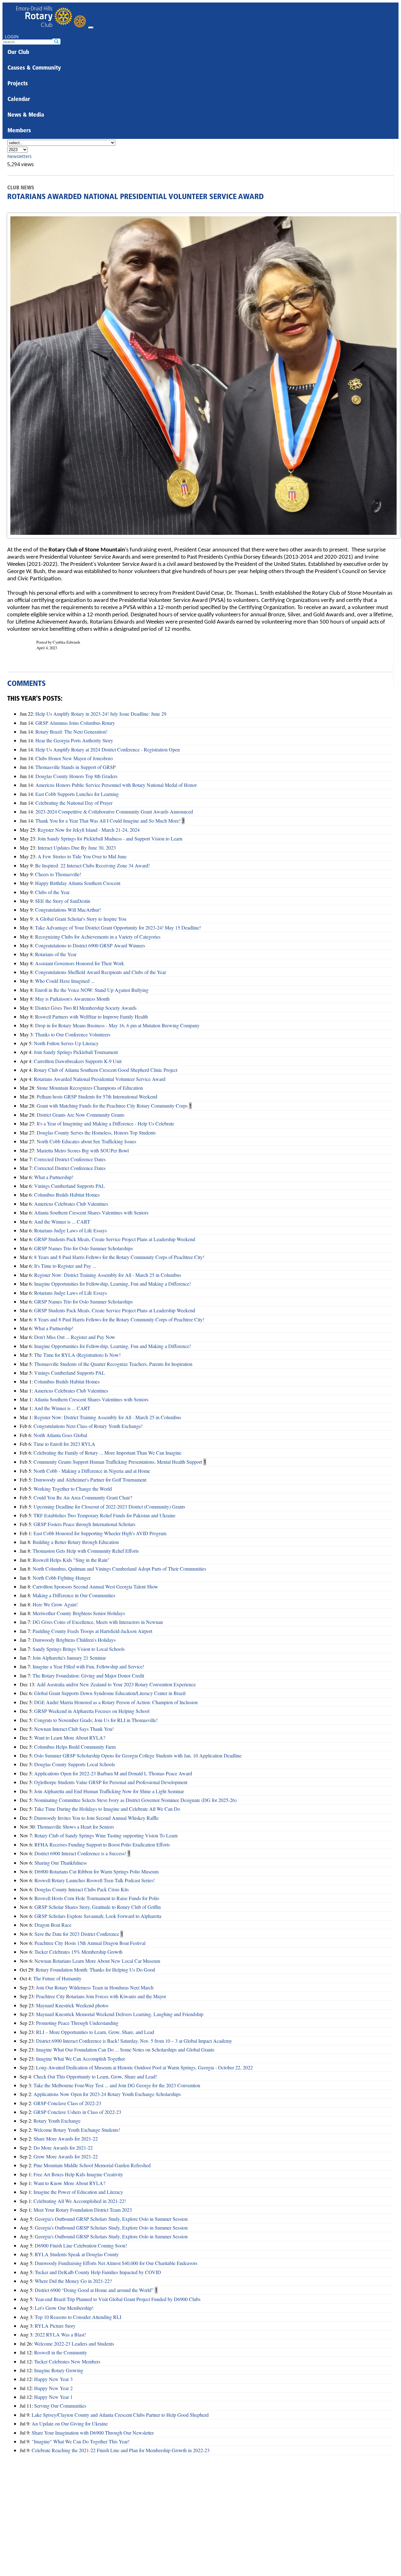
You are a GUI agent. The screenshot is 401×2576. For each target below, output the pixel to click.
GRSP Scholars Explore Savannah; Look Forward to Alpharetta (98, 1916)
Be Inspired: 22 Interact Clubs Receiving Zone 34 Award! (92, 865)
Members (19, 131)
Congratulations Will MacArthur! (68, 910)
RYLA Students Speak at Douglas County (77, 2254)
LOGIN (12, 37)
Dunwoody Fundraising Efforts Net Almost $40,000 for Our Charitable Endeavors (116, 2263)
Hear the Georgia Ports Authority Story (74, 740)
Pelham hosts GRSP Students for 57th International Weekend (97, 1096)
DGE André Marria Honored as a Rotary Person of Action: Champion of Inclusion (116, 1702)
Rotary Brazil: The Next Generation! (71, 732)
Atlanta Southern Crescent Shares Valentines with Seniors (91, 1212)
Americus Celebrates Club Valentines (71, 1204)
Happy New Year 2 (53, 2388)
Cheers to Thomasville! (58, 874)
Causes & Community (34, 68)
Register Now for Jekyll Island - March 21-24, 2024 (89, 830)
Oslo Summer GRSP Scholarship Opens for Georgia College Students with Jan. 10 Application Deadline (138, 1755)
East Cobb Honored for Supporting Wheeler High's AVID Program (100, 1533)
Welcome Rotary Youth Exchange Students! (77, 2130)
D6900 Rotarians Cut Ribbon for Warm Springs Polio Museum (96, 1871)
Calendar (19, 100)
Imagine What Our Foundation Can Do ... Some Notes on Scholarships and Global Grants (125, 2049)
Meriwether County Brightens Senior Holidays (79, 1613)
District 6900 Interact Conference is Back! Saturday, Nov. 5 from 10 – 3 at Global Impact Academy (134, 2041)
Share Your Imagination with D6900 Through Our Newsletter (93, 2433)
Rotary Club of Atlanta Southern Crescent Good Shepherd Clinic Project (106, 1070)
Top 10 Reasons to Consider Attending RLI (78, 2317)
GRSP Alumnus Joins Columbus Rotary (75, 723)
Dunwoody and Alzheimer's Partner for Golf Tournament (90, 1480)
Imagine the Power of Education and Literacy (78, 2192)
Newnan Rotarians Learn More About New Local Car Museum (97, 1961)
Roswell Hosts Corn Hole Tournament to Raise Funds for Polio (97, 1898)
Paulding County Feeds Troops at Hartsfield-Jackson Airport (92, 1631)
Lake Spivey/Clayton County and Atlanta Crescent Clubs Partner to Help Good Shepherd (120, 2415)
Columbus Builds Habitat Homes (67, 1195)
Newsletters (19, 156)
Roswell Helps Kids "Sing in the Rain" (71, 1560)
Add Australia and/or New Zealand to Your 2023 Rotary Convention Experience (116, 1684)
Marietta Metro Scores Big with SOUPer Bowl (83, 1150)
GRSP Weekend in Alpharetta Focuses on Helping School (92, 1711)
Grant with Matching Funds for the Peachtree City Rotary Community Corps (112, 1106)
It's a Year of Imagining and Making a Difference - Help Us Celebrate (105, 1123)
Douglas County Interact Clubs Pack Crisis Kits (82, 1889)
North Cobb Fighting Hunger (62, 1578)
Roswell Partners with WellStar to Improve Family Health (91, 1017)
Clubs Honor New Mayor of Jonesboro (74, 758)
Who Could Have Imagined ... (65, 981)
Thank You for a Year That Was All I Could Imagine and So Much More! (108, 821)
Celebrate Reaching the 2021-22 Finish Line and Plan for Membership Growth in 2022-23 (121, 2450)
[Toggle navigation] (91, 28)
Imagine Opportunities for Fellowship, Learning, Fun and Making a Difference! (112, 1284)
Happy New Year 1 (53, 2397)
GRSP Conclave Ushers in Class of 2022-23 (77, 2112)
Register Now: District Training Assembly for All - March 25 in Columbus (108, 1275)
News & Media (26, 115)
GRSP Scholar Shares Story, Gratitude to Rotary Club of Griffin (98, 1907)
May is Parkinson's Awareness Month (72, 999)
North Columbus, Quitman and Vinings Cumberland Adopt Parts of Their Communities (119, 1569)
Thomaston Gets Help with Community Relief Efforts (86, 1551)
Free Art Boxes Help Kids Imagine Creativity (78, 2174)
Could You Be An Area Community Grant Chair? (83, 1497)
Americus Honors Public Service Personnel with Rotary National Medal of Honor (116, 785)
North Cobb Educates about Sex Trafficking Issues (86, 1141)
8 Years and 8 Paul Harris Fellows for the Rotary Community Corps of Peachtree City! (119, 1257)
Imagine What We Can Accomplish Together (81, 2059)
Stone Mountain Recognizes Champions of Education (90, 1088)
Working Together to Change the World (73, 1489)
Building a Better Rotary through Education (76, 1542)
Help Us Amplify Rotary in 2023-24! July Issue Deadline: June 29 (101, 714)
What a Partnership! (54, 1177)
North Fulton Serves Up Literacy (66, 1043)
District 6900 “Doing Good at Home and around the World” (94, 2290)
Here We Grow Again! (55, 1604)
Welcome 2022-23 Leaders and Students (74, 2344)
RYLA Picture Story (55, 2326)
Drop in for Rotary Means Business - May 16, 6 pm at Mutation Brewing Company (117, 1025)
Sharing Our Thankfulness (61, 1863)
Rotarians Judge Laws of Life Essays (70, 1230)
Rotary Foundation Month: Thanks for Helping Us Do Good (95, 1970)
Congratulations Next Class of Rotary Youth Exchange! (88, 1426)
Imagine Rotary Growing (59, 2370)
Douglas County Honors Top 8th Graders (76, 776)
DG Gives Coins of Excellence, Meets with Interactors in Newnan (98, 1622)
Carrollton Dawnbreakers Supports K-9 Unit (78, 1061)
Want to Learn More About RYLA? (70, 1738)
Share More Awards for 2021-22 (66, 2139)
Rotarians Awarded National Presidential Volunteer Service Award (100, 1079)
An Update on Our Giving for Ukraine (70, 2423)
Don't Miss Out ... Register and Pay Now (75, 1337)
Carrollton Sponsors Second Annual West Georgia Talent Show (95, 1586)
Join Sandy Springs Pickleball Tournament (76, 1052)
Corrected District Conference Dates (70, 1159)
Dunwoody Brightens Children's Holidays (74, 1640)
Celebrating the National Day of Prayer (74, 803)
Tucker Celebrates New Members (67, 2361)
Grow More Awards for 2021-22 (66, 2156)
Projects (18, 84)
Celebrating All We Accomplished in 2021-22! (80, 2201)
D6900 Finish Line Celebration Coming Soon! (81, 2245)
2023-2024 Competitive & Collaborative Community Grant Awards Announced (114, 811)
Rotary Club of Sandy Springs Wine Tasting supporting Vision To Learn (106, 1835)
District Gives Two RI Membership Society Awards (86, 1008)
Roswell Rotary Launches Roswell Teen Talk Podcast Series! (95, 1880)
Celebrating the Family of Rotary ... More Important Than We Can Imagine (107, 1453)
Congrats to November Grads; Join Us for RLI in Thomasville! (96, 1720)
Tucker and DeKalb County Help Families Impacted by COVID (98, 2272)
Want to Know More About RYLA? (69, 2183)
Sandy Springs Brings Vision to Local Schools (79, 1649)
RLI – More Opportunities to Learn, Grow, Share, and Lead (95, 2032)
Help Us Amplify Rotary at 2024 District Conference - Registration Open (108, 749)
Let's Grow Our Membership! (64, 2308)
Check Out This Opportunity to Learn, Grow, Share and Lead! (95, 2076)
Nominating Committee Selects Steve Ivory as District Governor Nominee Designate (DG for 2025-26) (135, 1800)
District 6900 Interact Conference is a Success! (80, 1853)
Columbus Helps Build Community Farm (75, 1747)
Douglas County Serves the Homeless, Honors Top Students (96, 1133)
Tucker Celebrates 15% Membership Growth (78, 1952)
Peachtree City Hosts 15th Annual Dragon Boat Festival (90, 1943)
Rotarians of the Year (56, 954)
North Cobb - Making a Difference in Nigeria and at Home (92, 1471)
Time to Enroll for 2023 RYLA (64, 1444)
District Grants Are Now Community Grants (81, 1115)
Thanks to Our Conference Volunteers (73, 1034)
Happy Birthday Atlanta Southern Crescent (78, 883)
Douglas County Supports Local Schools (75, 1764)
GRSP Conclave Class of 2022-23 (67, 2103)
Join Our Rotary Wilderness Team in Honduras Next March (95, 1987)
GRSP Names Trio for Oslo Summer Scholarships (83, 1248)
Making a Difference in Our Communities (74, 1595)
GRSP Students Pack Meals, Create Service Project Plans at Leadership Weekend (115, 1239)
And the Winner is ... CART (62, 1222)
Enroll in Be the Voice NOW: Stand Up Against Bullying (92, 990)
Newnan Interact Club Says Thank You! (74, 1729)
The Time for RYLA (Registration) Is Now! (77, 1355)
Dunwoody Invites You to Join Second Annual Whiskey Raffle (96, 1818)
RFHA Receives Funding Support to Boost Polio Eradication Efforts (102, 1844)
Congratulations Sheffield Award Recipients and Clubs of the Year (101, 972)
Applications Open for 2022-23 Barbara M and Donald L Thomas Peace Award (113, 1773)
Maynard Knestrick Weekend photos (72, 2005)
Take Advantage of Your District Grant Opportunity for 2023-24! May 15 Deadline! (118, 927)
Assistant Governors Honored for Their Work (80, 963)
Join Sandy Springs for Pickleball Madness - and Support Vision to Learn (110, 838)
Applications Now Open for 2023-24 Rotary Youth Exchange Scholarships (107, 2094)
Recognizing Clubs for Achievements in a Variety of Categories (98, 937)
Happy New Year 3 (53, 2379)
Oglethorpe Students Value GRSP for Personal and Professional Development (111, 1782)
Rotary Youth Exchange (57, 2121)
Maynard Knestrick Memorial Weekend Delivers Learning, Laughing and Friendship (120, 2014)
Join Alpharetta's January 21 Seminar (69, 1658)
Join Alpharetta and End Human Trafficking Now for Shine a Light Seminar (109, 1791)
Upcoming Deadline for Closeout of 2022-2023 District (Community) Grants (109, 1507)
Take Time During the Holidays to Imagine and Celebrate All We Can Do (107, 1809)
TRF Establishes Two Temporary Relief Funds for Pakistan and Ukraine (104, 1515)
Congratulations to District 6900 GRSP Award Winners (90, 945)
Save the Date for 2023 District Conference (77, 1934)
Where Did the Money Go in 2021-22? (73, 2281)
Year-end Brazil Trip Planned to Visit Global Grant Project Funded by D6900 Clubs (118, 2299)
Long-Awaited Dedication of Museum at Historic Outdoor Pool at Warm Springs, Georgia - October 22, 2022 (144, 2067)
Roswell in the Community (61, 2352)
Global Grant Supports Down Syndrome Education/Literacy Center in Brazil (110, 1693)
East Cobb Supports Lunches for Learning (77, 794)
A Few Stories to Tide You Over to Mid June (82, 856)
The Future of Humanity (57, 1978)
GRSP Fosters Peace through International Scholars (84, 1524)
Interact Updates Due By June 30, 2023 (77, 848)
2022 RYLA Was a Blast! (60, 2334)
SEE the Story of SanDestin (63, 901)
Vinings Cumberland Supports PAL (70, 1186)
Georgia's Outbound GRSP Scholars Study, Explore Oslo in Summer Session (111, 2219)
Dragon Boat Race (53, 1925)
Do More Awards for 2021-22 (63, 2148)
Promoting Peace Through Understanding (77, 2023)
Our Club (18, 53)
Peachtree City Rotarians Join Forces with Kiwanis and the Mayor (101, 1996)
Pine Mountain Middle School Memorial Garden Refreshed (92, 2165)
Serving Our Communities (60, 2406)
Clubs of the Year (52, 892)
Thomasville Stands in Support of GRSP (76, 767)
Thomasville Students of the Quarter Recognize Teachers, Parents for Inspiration (113, 1364)
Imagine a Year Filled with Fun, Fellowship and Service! (88, 1666)
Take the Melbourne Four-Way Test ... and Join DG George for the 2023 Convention (117, 2085)
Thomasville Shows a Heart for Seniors (76, 1827)
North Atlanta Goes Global (60, 1435)
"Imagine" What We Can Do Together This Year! (81, 2441)
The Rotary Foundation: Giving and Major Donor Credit (88, 1675)
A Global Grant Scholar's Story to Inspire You (81, 919)
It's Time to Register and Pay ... (65, 1266)
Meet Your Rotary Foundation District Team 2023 (83, 2210)
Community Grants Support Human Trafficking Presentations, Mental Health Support (118, 1462)
